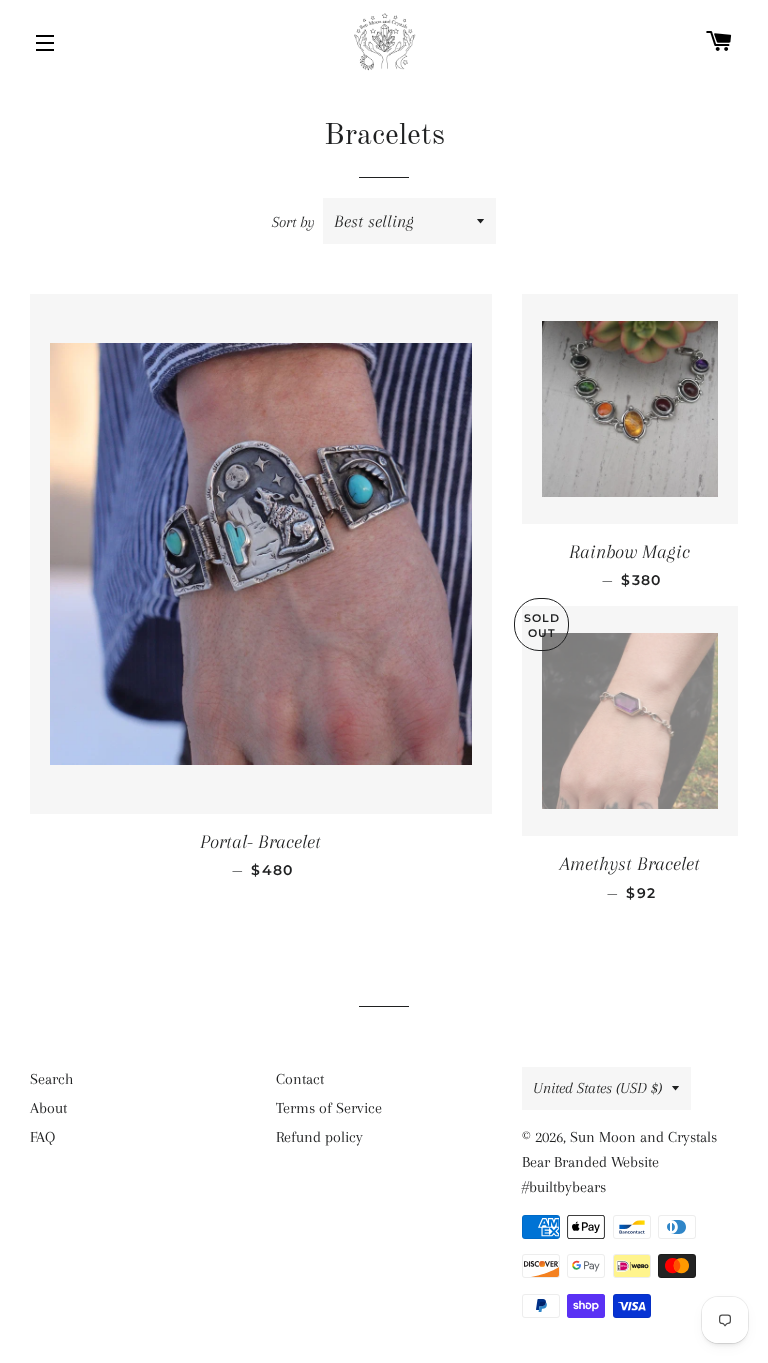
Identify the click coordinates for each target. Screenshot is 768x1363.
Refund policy (319, 1137)
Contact (300, 1079)
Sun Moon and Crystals (643, 1137)
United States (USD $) (597, 1088)
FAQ (42, 1137)
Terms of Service (329, 1108)
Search (51, 1079)
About (48, 1108)
